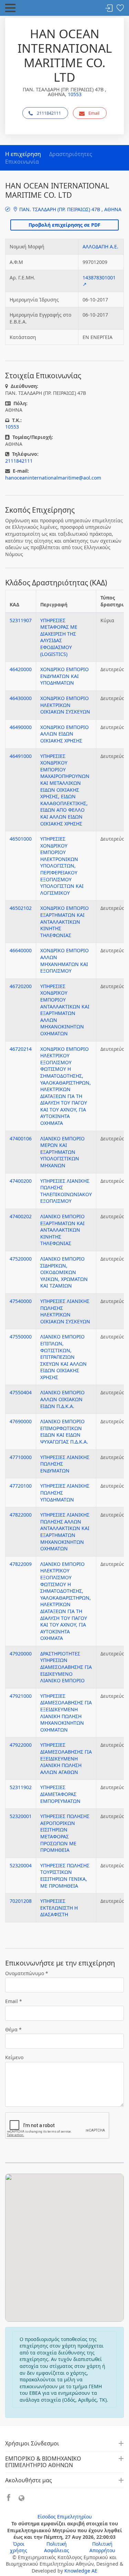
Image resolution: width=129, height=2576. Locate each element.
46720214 (21, 1049)
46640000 (21, 950)
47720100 (21, 1486)
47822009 (21, 1564)
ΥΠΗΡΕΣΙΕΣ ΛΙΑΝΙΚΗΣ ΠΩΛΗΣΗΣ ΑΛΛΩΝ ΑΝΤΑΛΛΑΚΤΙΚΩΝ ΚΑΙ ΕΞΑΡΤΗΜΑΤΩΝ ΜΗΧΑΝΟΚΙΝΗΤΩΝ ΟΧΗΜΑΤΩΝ (65, 1532)
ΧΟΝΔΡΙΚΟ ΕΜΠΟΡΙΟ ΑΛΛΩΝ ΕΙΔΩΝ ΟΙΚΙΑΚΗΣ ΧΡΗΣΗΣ (64, 734)
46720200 (21, 986)
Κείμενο (14, 2057)
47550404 (21, 1392)
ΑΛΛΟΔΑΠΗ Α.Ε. (100, 247)
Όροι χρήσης (19, 2547)
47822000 (21, 1515)
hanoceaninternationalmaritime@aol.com (53, 478)
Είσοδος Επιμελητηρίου (65, 2517)
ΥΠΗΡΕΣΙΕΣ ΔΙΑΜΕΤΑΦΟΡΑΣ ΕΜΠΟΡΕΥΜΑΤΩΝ (60, 1794)
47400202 (21, 1216)
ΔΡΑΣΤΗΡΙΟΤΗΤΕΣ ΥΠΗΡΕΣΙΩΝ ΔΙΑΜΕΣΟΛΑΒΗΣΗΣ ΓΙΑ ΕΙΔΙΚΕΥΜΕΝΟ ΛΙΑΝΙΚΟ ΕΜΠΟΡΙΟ (66, 1667)
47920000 (21, 1654)
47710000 (21, 1457)
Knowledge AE (81, 2571)
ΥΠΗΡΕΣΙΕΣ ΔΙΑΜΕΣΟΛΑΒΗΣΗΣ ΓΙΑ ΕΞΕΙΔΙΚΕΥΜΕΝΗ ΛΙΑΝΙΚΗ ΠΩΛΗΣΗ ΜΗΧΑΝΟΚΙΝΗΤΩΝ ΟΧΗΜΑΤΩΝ (66, 1713)
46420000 (21, 669)
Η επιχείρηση (23, 154)
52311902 (21, 1787)
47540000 (21, 1301)
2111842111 (49, 113)
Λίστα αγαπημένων (120, 8)
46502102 (21, 908)
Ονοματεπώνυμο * (27, 1973)
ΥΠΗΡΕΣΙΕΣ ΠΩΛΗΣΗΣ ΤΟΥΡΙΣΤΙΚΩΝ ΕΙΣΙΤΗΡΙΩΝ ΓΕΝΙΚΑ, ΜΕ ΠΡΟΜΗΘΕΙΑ (65, 1876)
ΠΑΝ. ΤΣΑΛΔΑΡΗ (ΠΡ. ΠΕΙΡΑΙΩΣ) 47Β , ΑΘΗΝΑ (70, 209)
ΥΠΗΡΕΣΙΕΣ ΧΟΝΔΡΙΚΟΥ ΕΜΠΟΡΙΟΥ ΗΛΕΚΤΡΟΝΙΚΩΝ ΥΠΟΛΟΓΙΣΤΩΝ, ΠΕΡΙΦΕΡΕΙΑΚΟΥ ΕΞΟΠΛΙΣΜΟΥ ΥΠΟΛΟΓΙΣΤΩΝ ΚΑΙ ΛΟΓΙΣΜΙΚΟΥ (62, 866)
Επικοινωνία (22, 162)
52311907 (21, 620)
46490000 (21, 727)
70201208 (21, 1901)
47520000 (21, 1259)
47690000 (21, 1421)
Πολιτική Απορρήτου (102, 2547)
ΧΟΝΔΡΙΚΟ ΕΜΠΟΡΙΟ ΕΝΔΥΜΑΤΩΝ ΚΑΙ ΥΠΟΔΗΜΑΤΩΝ (64, 676)
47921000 (21, 1696)
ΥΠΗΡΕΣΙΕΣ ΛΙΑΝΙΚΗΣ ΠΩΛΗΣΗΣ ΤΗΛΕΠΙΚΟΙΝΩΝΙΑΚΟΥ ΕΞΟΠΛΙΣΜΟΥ (66, 1191)
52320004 (21, 1865)
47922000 (21, 1745)
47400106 (21, 1138)
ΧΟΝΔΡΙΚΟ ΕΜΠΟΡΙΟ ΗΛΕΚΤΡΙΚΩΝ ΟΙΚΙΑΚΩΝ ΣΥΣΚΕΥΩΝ (65, 705)
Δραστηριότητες (71, 154)
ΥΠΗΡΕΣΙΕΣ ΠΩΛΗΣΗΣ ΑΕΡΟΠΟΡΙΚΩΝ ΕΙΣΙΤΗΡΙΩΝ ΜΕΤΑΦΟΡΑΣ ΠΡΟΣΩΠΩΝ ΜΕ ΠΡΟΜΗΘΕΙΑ (65, 1833)
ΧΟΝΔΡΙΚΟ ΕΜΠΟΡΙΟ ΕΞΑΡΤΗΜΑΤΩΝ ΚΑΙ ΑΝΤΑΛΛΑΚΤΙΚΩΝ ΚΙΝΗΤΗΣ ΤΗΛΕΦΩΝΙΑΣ (64, 921)
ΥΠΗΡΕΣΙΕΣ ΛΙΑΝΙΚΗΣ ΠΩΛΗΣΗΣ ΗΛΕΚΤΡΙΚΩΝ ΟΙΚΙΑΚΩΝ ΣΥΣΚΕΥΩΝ (65, 1311)
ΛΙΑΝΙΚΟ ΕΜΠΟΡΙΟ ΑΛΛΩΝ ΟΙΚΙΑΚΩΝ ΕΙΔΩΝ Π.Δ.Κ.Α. (62, 1399)
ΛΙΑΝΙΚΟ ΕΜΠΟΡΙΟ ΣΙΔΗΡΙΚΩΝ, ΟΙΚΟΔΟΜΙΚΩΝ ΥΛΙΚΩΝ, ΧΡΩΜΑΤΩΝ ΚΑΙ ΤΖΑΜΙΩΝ (64, 1272)
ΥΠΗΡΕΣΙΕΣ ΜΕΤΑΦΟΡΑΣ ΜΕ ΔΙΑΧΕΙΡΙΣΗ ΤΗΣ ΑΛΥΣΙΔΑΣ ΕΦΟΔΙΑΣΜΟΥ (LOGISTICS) (59, 637)
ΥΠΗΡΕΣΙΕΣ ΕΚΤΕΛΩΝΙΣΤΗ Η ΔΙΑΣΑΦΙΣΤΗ (59, 1908)
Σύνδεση (109, 8)
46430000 (21, 698)
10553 (75, 94)
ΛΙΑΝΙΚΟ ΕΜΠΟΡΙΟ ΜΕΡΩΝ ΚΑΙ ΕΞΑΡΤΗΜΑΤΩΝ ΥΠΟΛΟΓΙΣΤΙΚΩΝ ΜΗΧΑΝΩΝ (62, 1152)
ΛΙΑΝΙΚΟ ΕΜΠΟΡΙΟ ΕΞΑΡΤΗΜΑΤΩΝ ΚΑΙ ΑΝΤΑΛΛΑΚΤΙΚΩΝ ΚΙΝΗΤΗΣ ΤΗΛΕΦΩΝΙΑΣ (62, 1230)
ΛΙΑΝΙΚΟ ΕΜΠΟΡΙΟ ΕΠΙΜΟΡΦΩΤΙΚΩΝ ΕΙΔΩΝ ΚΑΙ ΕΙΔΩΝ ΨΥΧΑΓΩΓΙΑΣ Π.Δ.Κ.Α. (64, 1431)
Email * (14, 2001)
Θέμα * (13, 2029)
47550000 (21, 1337)
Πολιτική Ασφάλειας (57, 2547)
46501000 (21, 839)
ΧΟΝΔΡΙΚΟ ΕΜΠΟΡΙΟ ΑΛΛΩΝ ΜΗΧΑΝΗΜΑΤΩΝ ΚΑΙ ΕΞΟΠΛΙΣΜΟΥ (64, 961)
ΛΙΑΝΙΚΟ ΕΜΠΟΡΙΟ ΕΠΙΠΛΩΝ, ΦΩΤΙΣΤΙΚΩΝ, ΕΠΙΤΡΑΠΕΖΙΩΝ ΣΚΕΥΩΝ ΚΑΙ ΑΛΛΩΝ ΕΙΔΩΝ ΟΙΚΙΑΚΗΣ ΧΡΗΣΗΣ (63, 1357)
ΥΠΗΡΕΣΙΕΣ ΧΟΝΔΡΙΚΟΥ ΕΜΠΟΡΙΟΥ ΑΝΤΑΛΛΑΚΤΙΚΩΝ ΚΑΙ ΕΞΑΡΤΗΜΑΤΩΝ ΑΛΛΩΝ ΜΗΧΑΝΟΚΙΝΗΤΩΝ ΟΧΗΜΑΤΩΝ (65, 1010)
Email (94, 113)
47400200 (21, 1181)
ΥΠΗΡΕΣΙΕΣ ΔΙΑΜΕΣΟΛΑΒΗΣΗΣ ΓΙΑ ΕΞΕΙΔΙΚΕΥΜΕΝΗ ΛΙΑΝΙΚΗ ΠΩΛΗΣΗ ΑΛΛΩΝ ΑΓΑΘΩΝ (66, 1758)
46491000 (21, 756)
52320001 (21, 1816)
